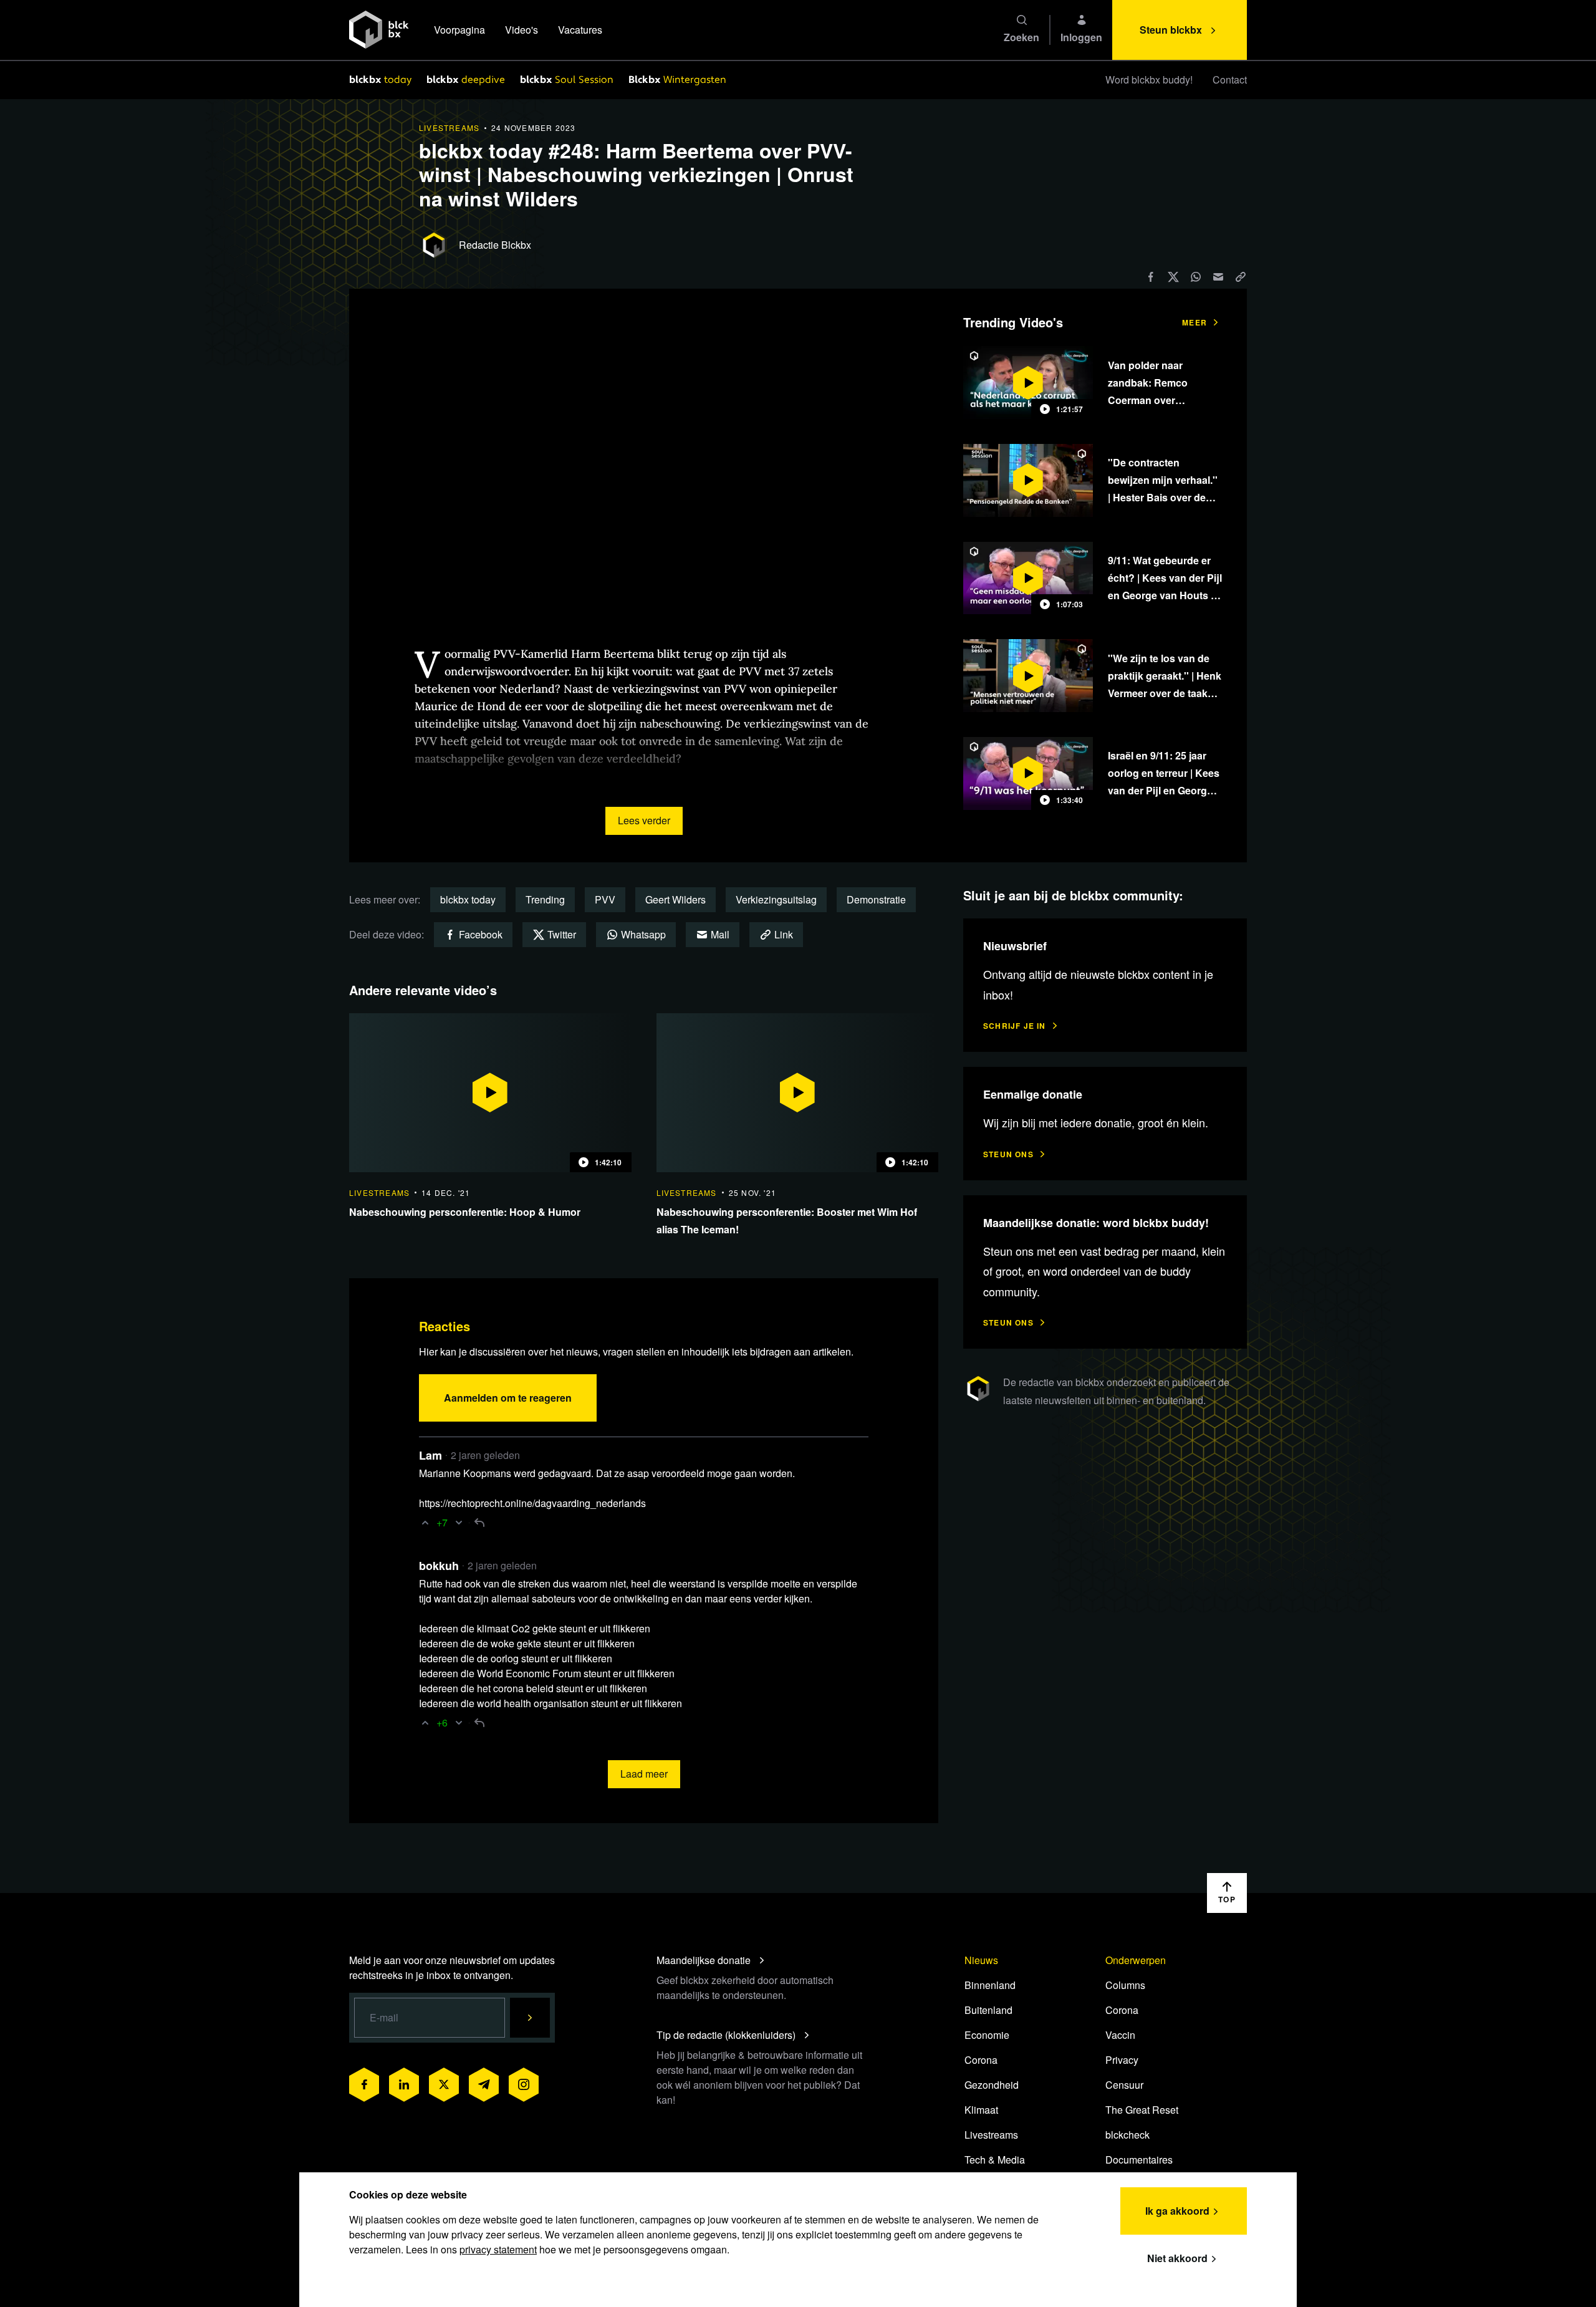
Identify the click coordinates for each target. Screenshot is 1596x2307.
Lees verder (644, 820)
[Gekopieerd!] (1241, 277)
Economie (987, 2035)
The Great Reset (1142, 2110)
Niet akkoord (1177, 2258)
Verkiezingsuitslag (776, 899)
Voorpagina (459, 30)
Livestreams (991, 2135)
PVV (605, 899)
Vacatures (580, 30)
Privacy (1122, 2060)
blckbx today (468, 899)
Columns (1125, 1985)
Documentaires (1139, 2160)
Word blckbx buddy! (1149, 79)
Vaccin (1120, 2035)
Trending (545, 899)
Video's (522, 30)
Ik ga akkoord (1177, 2211)
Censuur (1124, 2085)
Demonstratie (876, 899)
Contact (1230, 79)
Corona (981, 2060)
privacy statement (498, 2249)
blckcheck (1127, 2135)
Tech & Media (995, 2160)
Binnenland (990, 1985)
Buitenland (988, 2010)
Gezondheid (992, 2085)
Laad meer (644, 1774)
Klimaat (981, 2110)
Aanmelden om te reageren (508, 1398)
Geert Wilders (675, 899)
